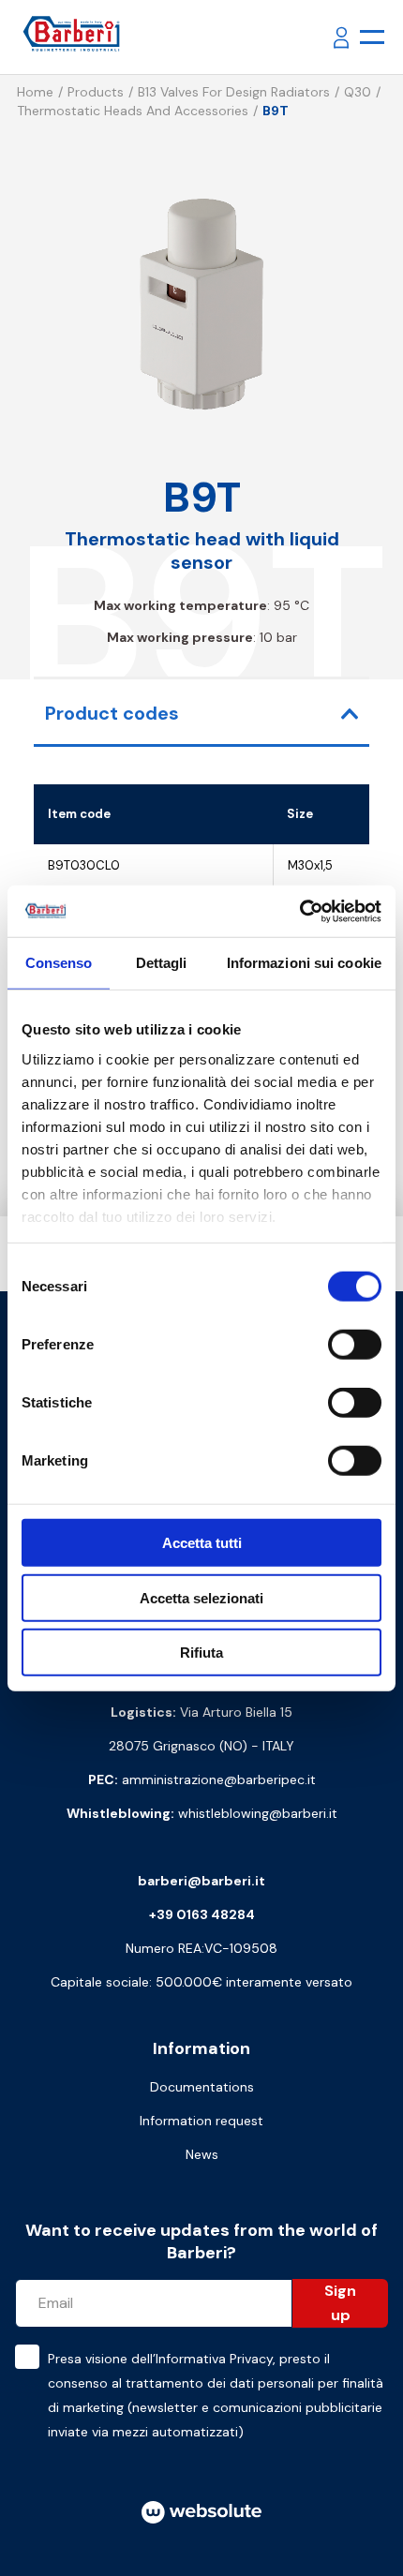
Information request (201, 2121)
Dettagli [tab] (162, 963)
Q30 (358, 92)
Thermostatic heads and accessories (133, 111)
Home (35, 92)
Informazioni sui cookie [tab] (304, 963)
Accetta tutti (202, 1543)
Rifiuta (201, 1653)
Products (96, 92)
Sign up (340, 2303)
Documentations (202, 2087)
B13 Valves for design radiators (234, 92)
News (202, 2154)
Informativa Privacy (214, 2359)
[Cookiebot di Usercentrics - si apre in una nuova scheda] (299, 911)
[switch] (355, 1345)
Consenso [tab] (59, 963)
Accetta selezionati (201, 1597)
